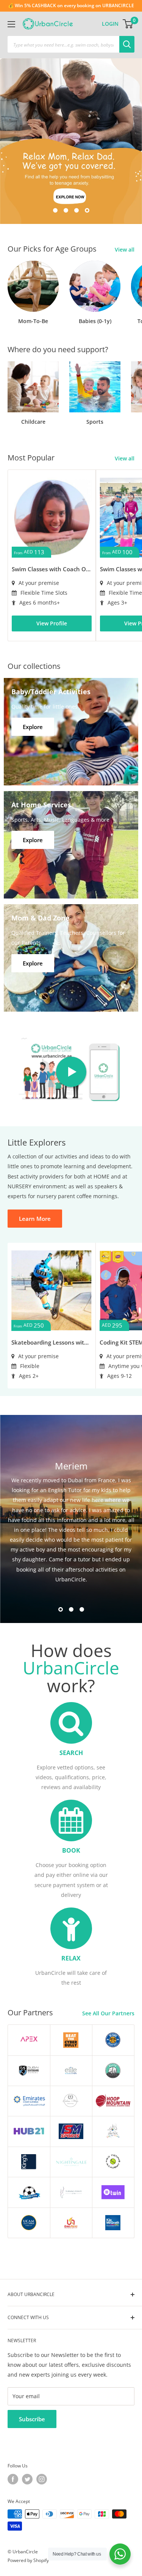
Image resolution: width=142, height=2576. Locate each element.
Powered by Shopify (28, 2560)
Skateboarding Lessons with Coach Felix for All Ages (51, 1342)
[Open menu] (11, 24)
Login (110, 24)
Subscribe (32, 2419)
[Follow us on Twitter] (27, 2479)
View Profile (52, 623)
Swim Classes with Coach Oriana (52, 569)
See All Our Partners (108, 2013)
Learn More (35, 1219)
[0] (128, 24)
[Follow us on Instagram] (42, 2479)
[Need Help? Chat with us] (120, 2554)
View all (125, 250)
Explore (33, 727)
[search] (63, 44)
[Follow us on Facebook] (13, 2479)
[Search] (127, 44)
